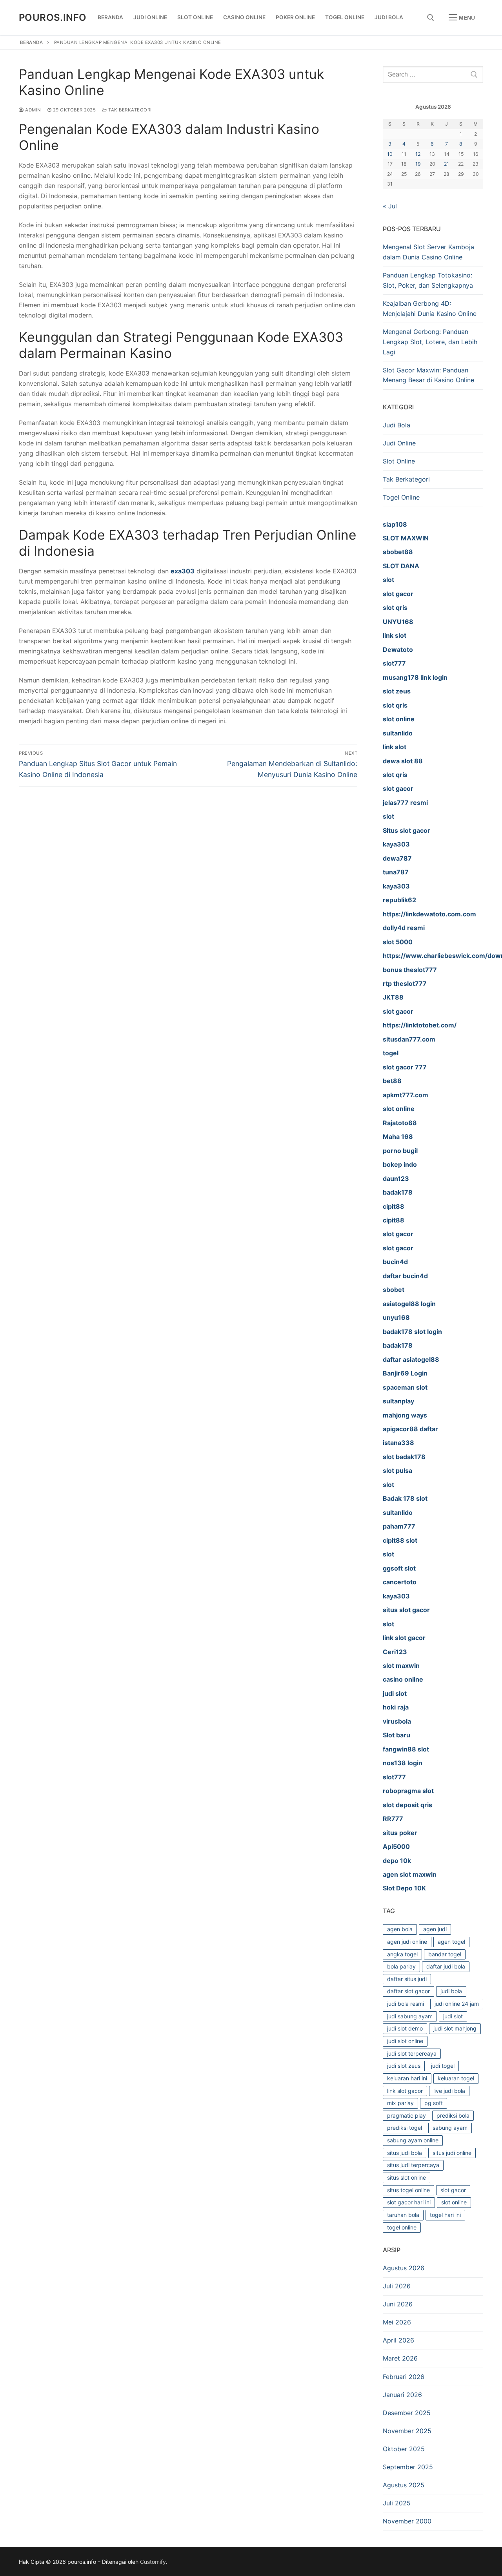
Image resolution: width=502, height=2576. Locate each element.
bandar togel (445, 1954)
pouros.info (53, 17)
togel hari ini (445, 2215)
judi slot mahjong (455, 2028)
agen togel (451, 1942)
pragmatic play (407, 2115)
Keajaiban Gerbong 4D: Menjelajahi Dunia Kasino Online (430, 308)
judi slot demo (405, 2028)
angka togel (402, 1954)
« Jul (390, 206)
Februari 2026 (404, 2377)
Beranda (32, 42)
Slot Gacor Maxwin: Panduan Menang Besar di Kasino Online (428, 375)
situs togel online (408, 2190)
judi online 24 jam (457, 2004)
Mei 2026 (397, 2322)
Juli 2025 (397, 2503)
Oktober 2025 (404, 2449)
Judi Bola (397, 425)
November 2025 (407, 2431)
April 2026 (398, 2340)
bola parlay (401, 1966)
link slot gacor (405, 2091)
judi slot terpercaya (412, 2053)
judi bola (451, 1991)
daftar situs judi (407, 1979)
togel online (402, 2227)
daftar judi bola (446, 1966)
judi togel (443, 2066)
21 (447, 164)
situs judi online (452, 2153)
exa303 (183, 571)
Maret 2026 (400, 2358)
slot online (454, 2202)
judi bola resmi (406, 2004)
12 (418, 154)
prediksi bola (453, 2115)
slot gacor (453, 2190)
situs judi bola (405, 2153)
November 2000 (407, 2521)
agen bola (400, 1929)
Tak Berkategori (129, 110)
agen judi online (407, 1942)
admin (33, 110)
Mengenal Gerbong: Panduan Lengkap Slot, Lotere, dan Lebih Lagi (430, 342)
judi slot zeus (404, 2066)
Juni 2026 (398, 2304)
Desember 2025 (407, 2413)
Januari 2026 (402, 2395)
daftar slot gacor (408, 1991)
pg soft (434, 2103)
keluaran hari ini (407, 2078)
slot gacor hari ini (409, 2202)
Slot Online (399, 461)
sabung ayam (450, 2128)
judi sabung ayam (410, 2016)
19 (418, 164)
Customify (153, 2562)
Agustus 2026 (404, 2268)
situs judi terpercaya (413, 2165)
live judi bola (449, 2091)
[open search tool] (431, 18)
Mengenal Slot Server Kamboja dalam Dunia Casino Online (428, 252)
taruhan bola (403, 2215)
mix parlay (400, 2103)
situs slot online (407, 2177)
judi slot (453, 2016)
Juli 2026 (397, 2286)
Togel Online (401, 497)
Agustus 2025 (404, 2485)
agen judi (435, 1929)
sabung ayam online (413, 2140)
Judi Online (399, 443)
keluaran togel (456, 2078)
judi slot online (405, 2041)
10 (390, 154)
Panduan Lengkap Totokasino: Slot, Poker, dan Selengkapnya (428, 280)
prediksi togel (405, 2128)
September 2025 (408, 2467)
